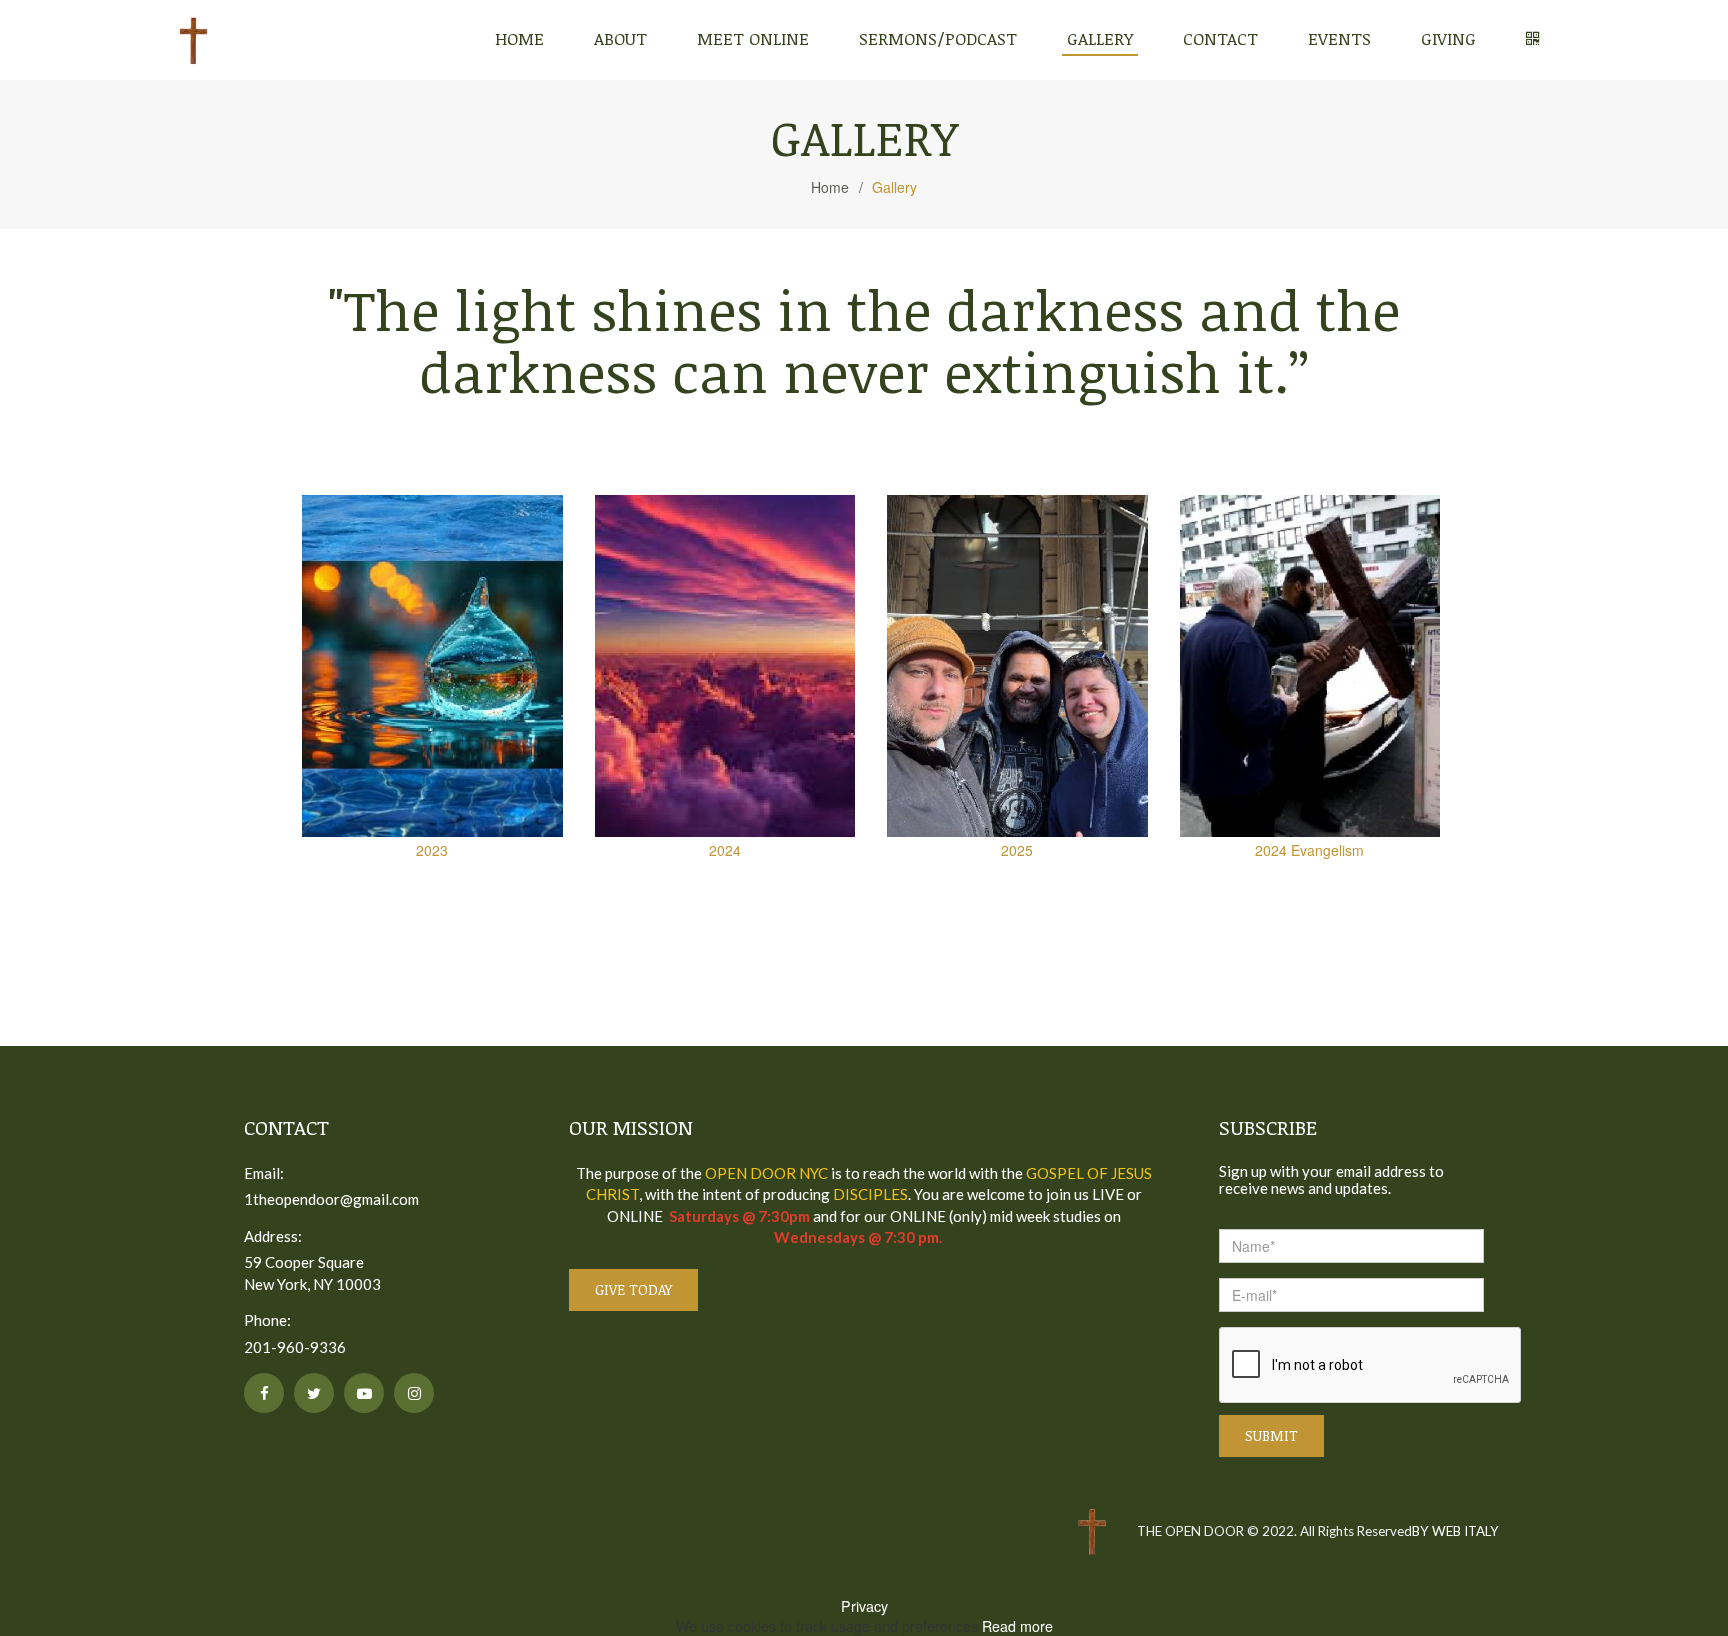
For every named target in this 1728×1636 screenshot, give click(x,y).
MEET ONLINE (753, 38)
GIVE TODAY (633, 1289)
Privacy (864, 1606)
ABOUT (620, 38)
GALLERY (1100, 38)
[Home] (193, 40)
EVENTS (1339, 38)
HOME (519, 38)
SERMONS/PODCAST (938, 38)
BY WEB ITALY (1455, 1531)
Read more (1017, 1626)
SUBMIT (1271, 1435)
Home (837, 187)
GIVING (1448, 38)
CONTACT (1220, 38)
